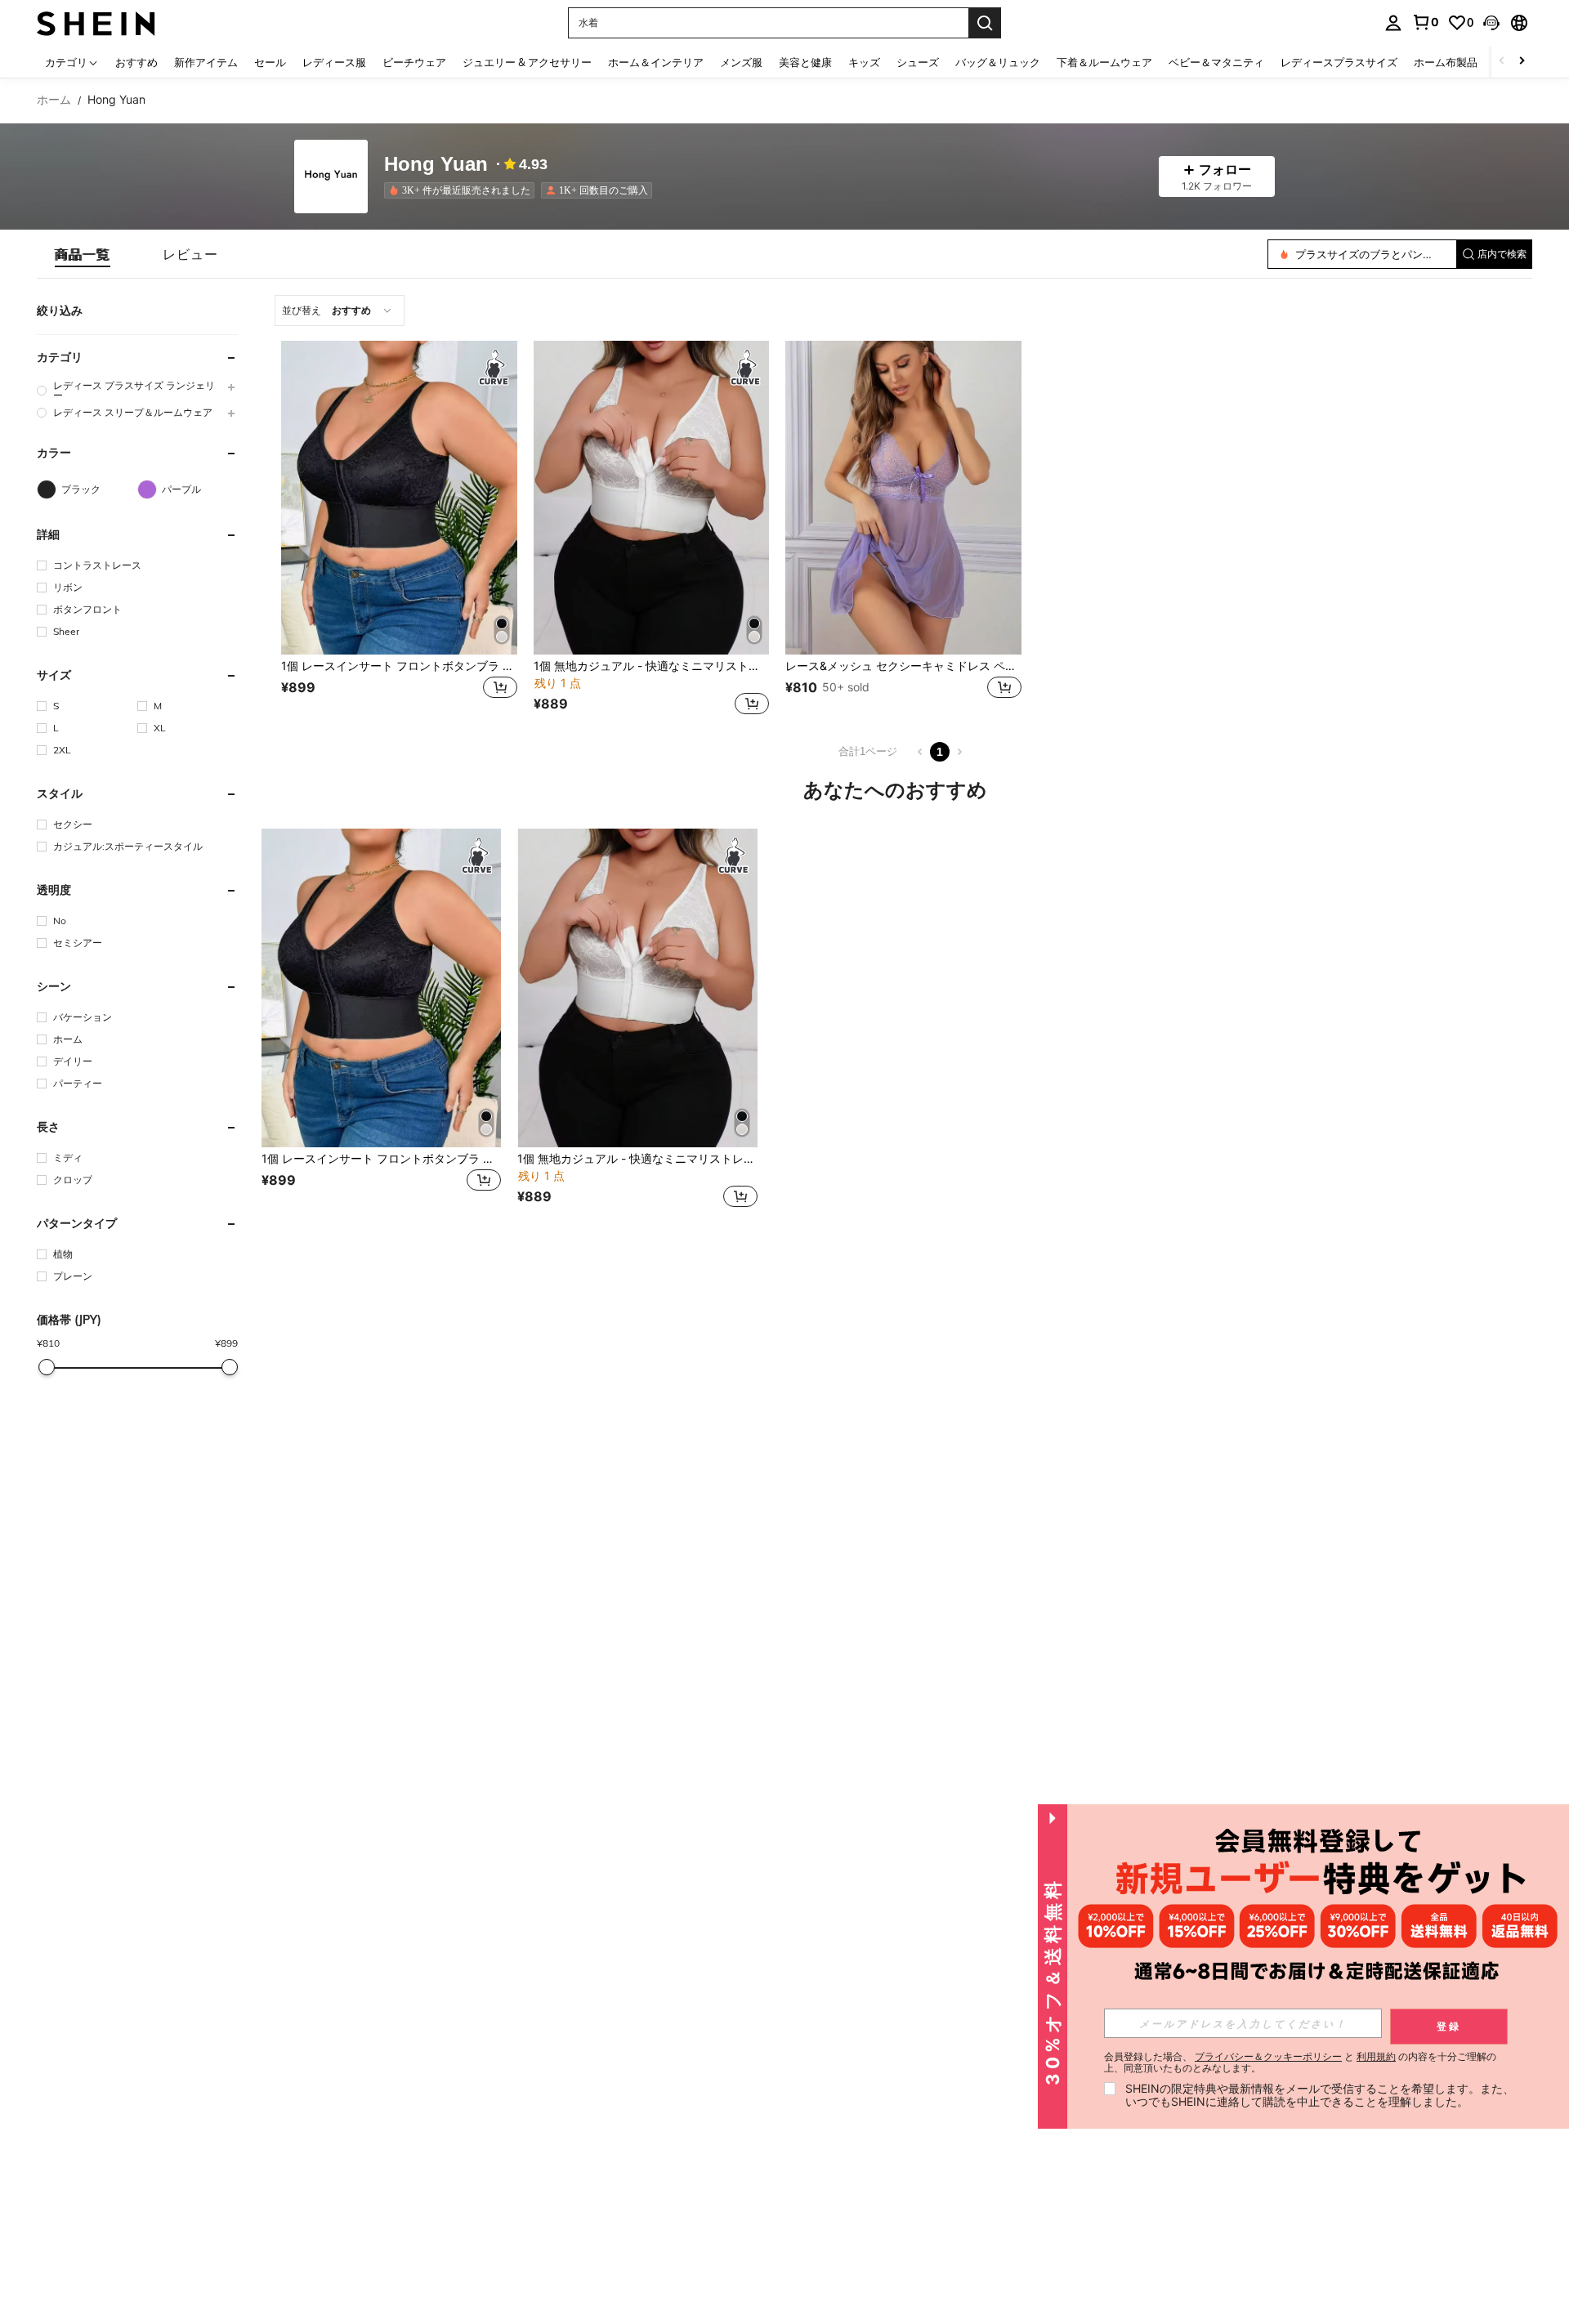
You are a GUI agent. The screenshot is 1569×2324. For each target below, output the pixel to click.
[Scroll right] (1522, 62)
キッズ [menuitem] (864, 62)
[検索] (985, 23)
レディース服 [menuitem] (334, 62)
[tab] (83, 254)
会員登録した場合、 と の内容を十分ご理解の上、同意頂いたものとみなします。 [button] (1300, 2063)
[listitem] (463, 190)
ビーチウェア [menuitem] (414, 62)
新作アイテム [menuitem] (206, 62)
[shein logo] (96, 22)
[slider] (47, 1367)
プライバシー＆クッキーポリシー (1268, 2056)
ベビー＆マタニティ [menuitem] (1216, 62)
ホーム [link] (54, 100)
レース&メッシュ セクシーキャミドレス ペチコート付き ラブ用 (903, 666)
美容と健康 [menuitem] (805, 62)
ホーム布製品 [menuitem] (1446, 62)
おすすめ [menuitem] (136, 62)
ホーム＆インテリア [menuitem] (656, 62)
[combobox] (340, 311)
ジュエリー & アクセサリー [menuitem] (527, 62)
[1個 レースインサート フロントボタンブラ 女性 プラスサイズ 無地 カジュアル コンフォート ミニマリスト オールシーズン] (399, 498)
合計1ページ (868, 751)
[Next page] (959, 752)
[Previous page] (920, 752)
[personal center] (1393, 23)
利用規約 (1376, 2056)
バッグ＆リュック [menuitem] (998, 62)
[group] (137, 391)
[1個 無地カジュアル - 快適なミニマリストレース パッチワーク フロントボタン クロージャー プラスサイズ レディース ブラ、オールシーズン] (652, 498)
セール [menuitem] (270, 62)
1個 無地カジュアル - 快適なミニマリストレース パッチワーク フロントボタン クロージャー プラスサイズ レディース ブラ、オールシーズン (652, 666)
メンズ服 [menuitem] (741, 62)
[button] (1491, 23)
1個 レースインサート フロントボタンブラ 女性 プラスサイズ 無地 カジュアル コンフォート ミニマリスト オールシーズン (399, 666)
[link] (1425, 22)
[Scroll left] (1502, 62)
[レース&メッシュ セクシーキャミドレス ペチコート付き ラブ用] (903, 498)
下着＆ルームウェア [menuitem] (1104, 62)
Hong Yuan (436, 165)
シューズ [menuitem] (918, 62)
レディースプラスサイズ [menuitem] (1339, 62)
